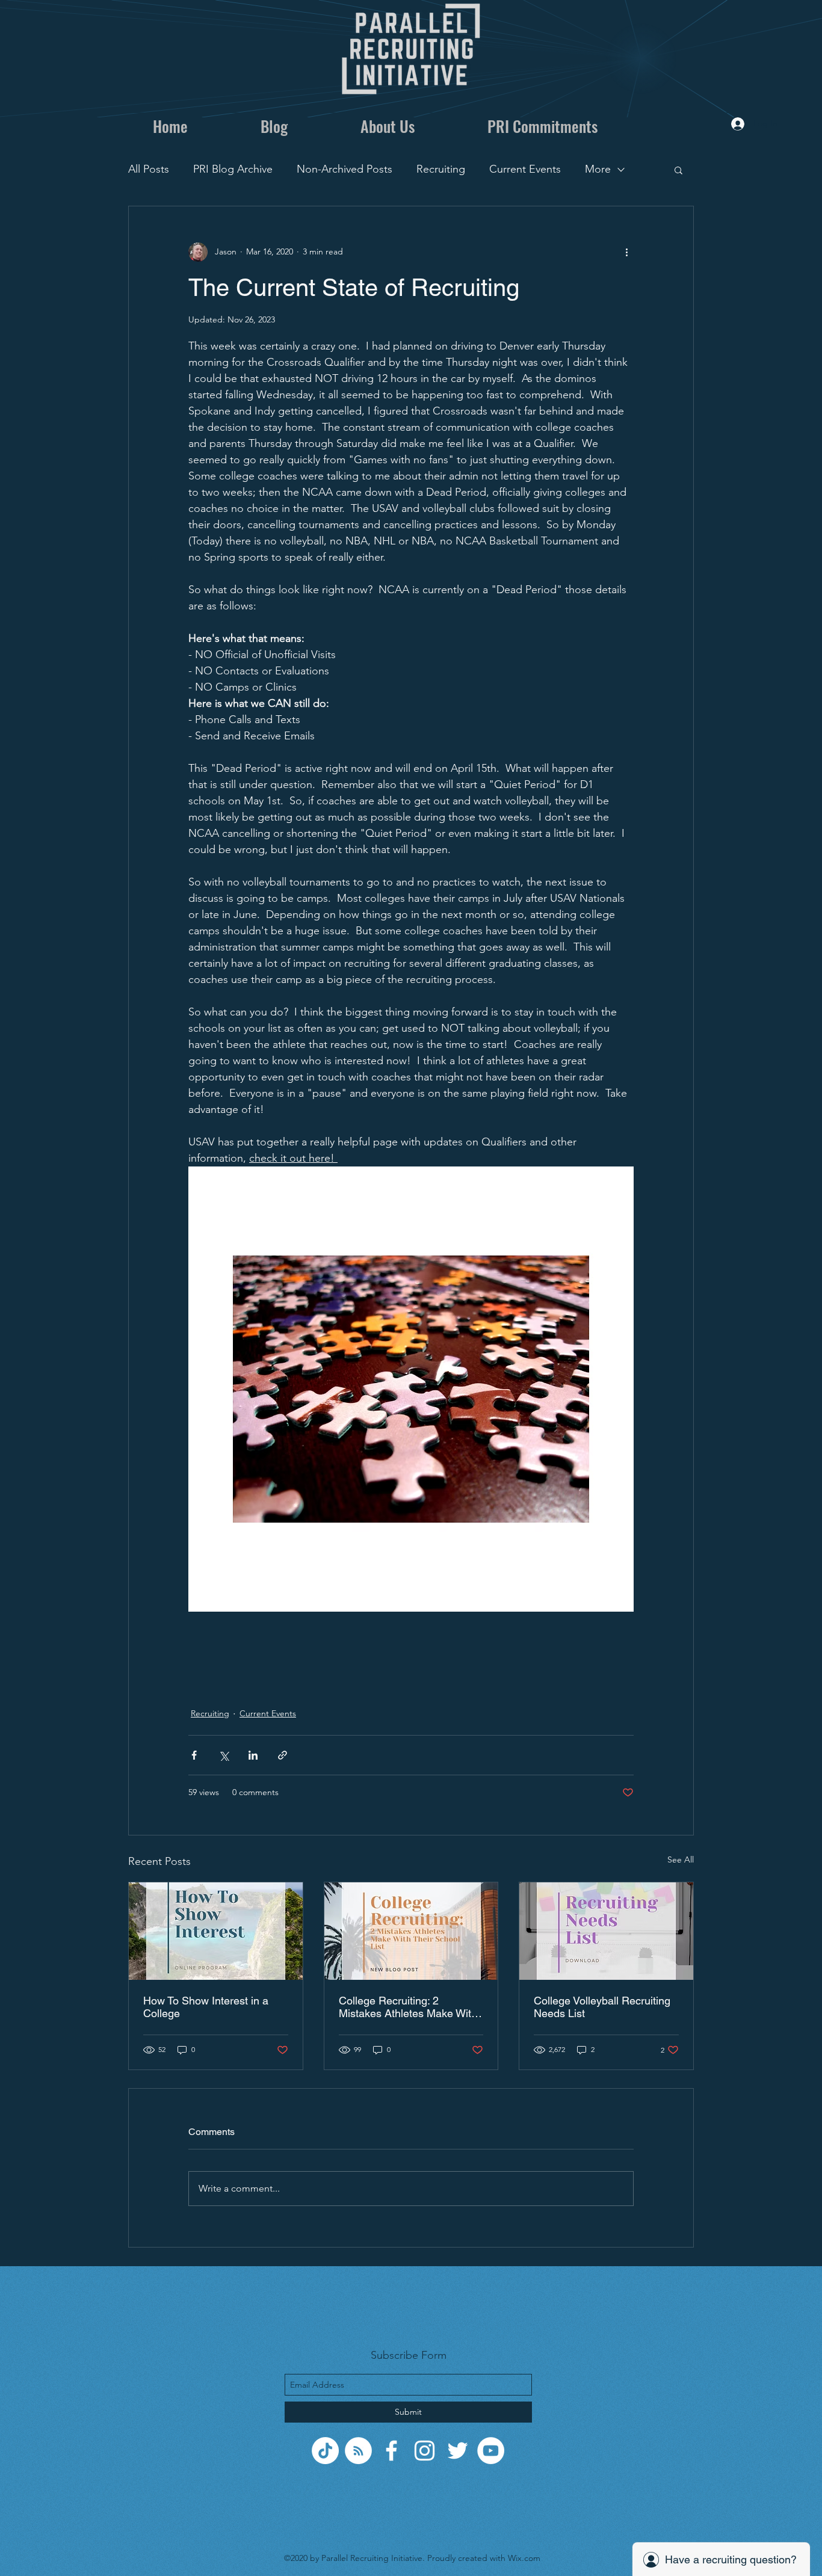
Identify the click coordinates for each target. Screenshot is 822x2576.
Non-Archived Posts (345, 169)
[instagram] (425, 2451)
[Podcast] (358, 2451)
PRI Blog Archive (233, 169)
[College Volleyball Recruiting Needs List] (606, 1931)
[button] (678, 170)
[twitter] (458, 2451)
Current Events (525, 169)
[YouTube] (491, 2451)
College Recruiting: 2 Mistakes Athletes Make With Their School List (408, 2007)
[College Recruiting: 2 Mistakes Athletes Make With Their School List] (411, 1931)
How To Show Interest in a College (206, 2007)
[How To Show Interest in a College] (216, 1931)
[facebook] (391, 2451)
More (598, 169)
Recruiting (441, 169)
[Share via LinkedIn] (253, 1755)
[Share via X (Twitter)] (224, 1755)
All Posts (149, 169)
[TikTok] (325, 2451)
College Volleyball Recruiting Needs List (602, 2007)
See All (681, 1860)
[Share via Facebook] (194, 1755)
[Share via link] (283, 1755)
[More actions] (626, 252)
